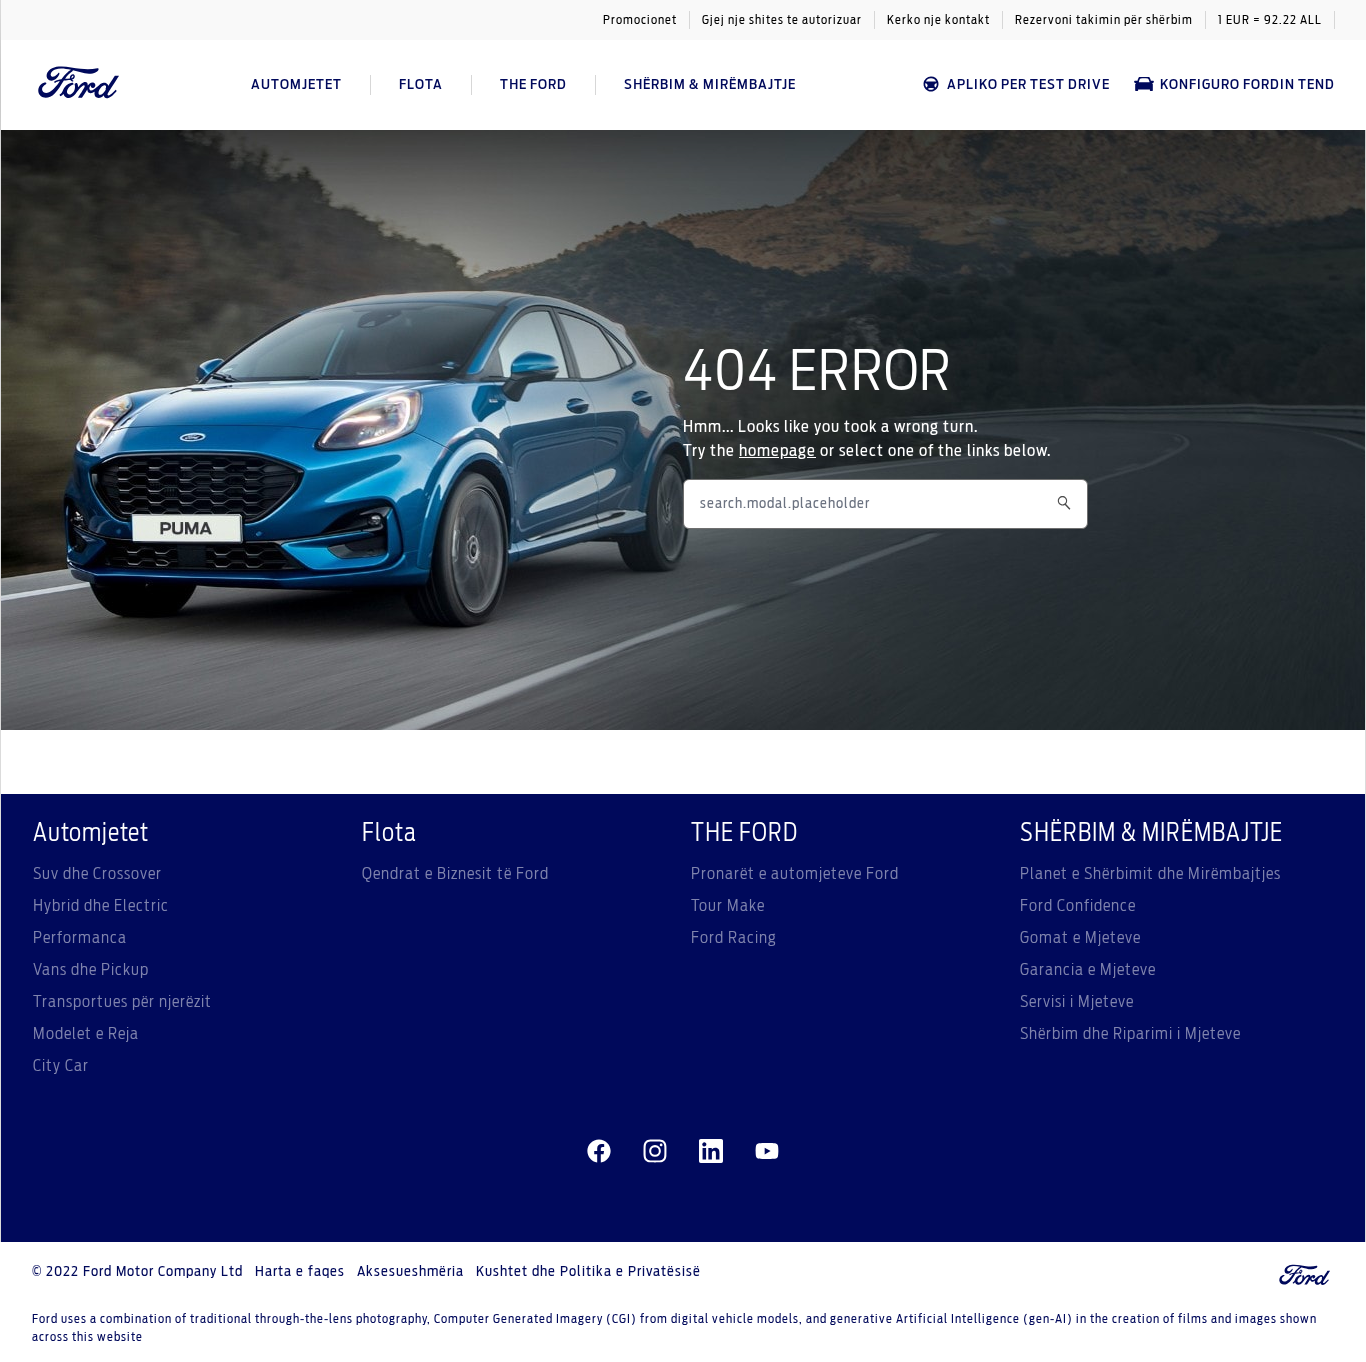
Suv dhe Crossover (97, 874)
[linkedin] (711, 1152)
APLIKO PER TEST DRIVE (1028, 85)
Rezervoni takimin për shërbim (1104, 20)
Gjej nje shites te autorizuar (782, 20)
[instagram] (655, 1152)
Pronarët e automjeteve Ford (795, 874)
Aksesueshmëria (410, 1272)
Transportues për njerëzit (122, 1002)
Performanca (80, 938)
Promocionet (640, 20)
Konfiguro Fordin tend (1247, 85)
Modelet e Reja (86, 1034)
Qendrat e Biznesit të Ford (455, 874)
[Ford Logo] (79, 85)
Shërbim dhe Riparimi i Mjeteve (1130, 1034)
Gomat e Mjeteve (1080, 938)
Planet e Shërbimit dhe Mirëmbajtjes (1150, 874)
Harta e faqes (300, 1272)
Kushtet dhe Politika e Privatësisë (588, 1272)
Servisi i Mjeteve (1077, 1002)
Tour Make (728, 906)
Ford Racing (734, 938)
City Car (61, 1066)
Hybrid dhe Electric (101, 906)
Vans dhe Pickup (91, 970)
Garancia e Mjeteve (1088, 970)
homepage (777, 451)
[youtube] (767, 1152)
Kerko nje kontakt (938, 20)
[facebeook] (599, 1152)
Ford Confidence (1078, 906)
